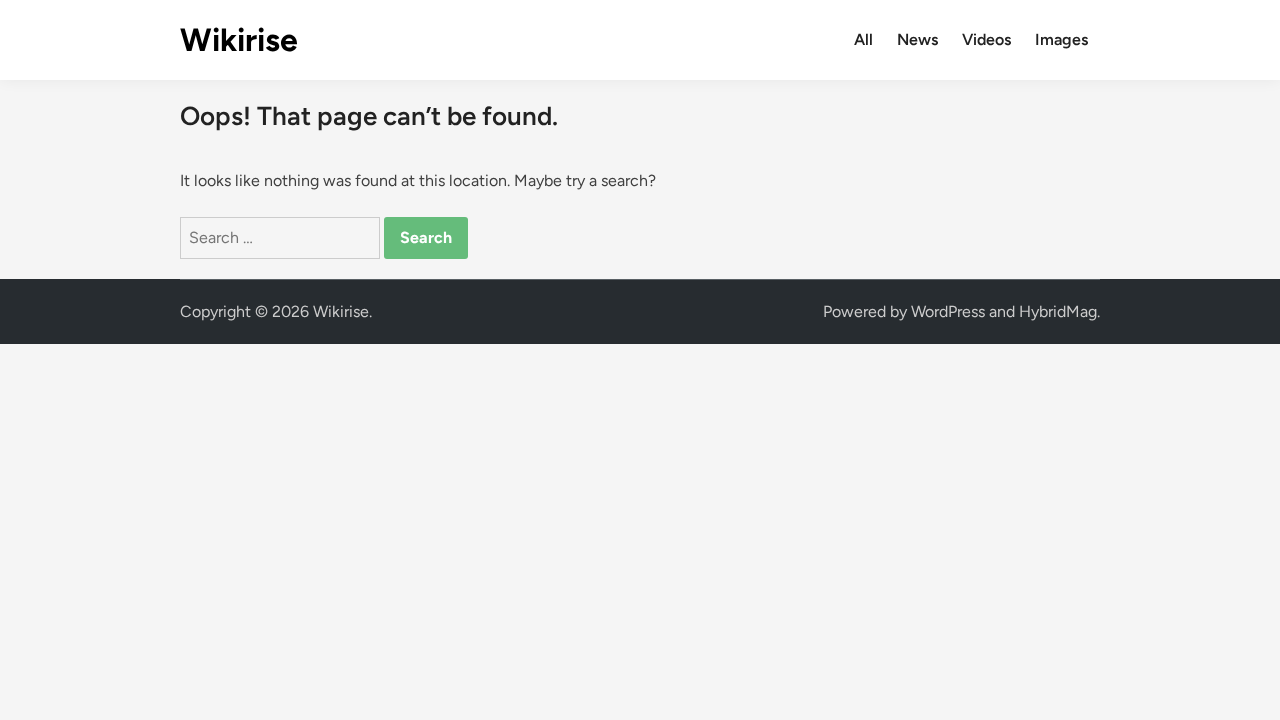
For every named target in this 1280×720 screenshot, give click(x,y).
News (917, 39)
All (863, 39)
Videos (986, 39)
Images (1061, 39)
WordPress (948, 311)
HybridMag (1058, 311)
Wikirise (239, 40)
